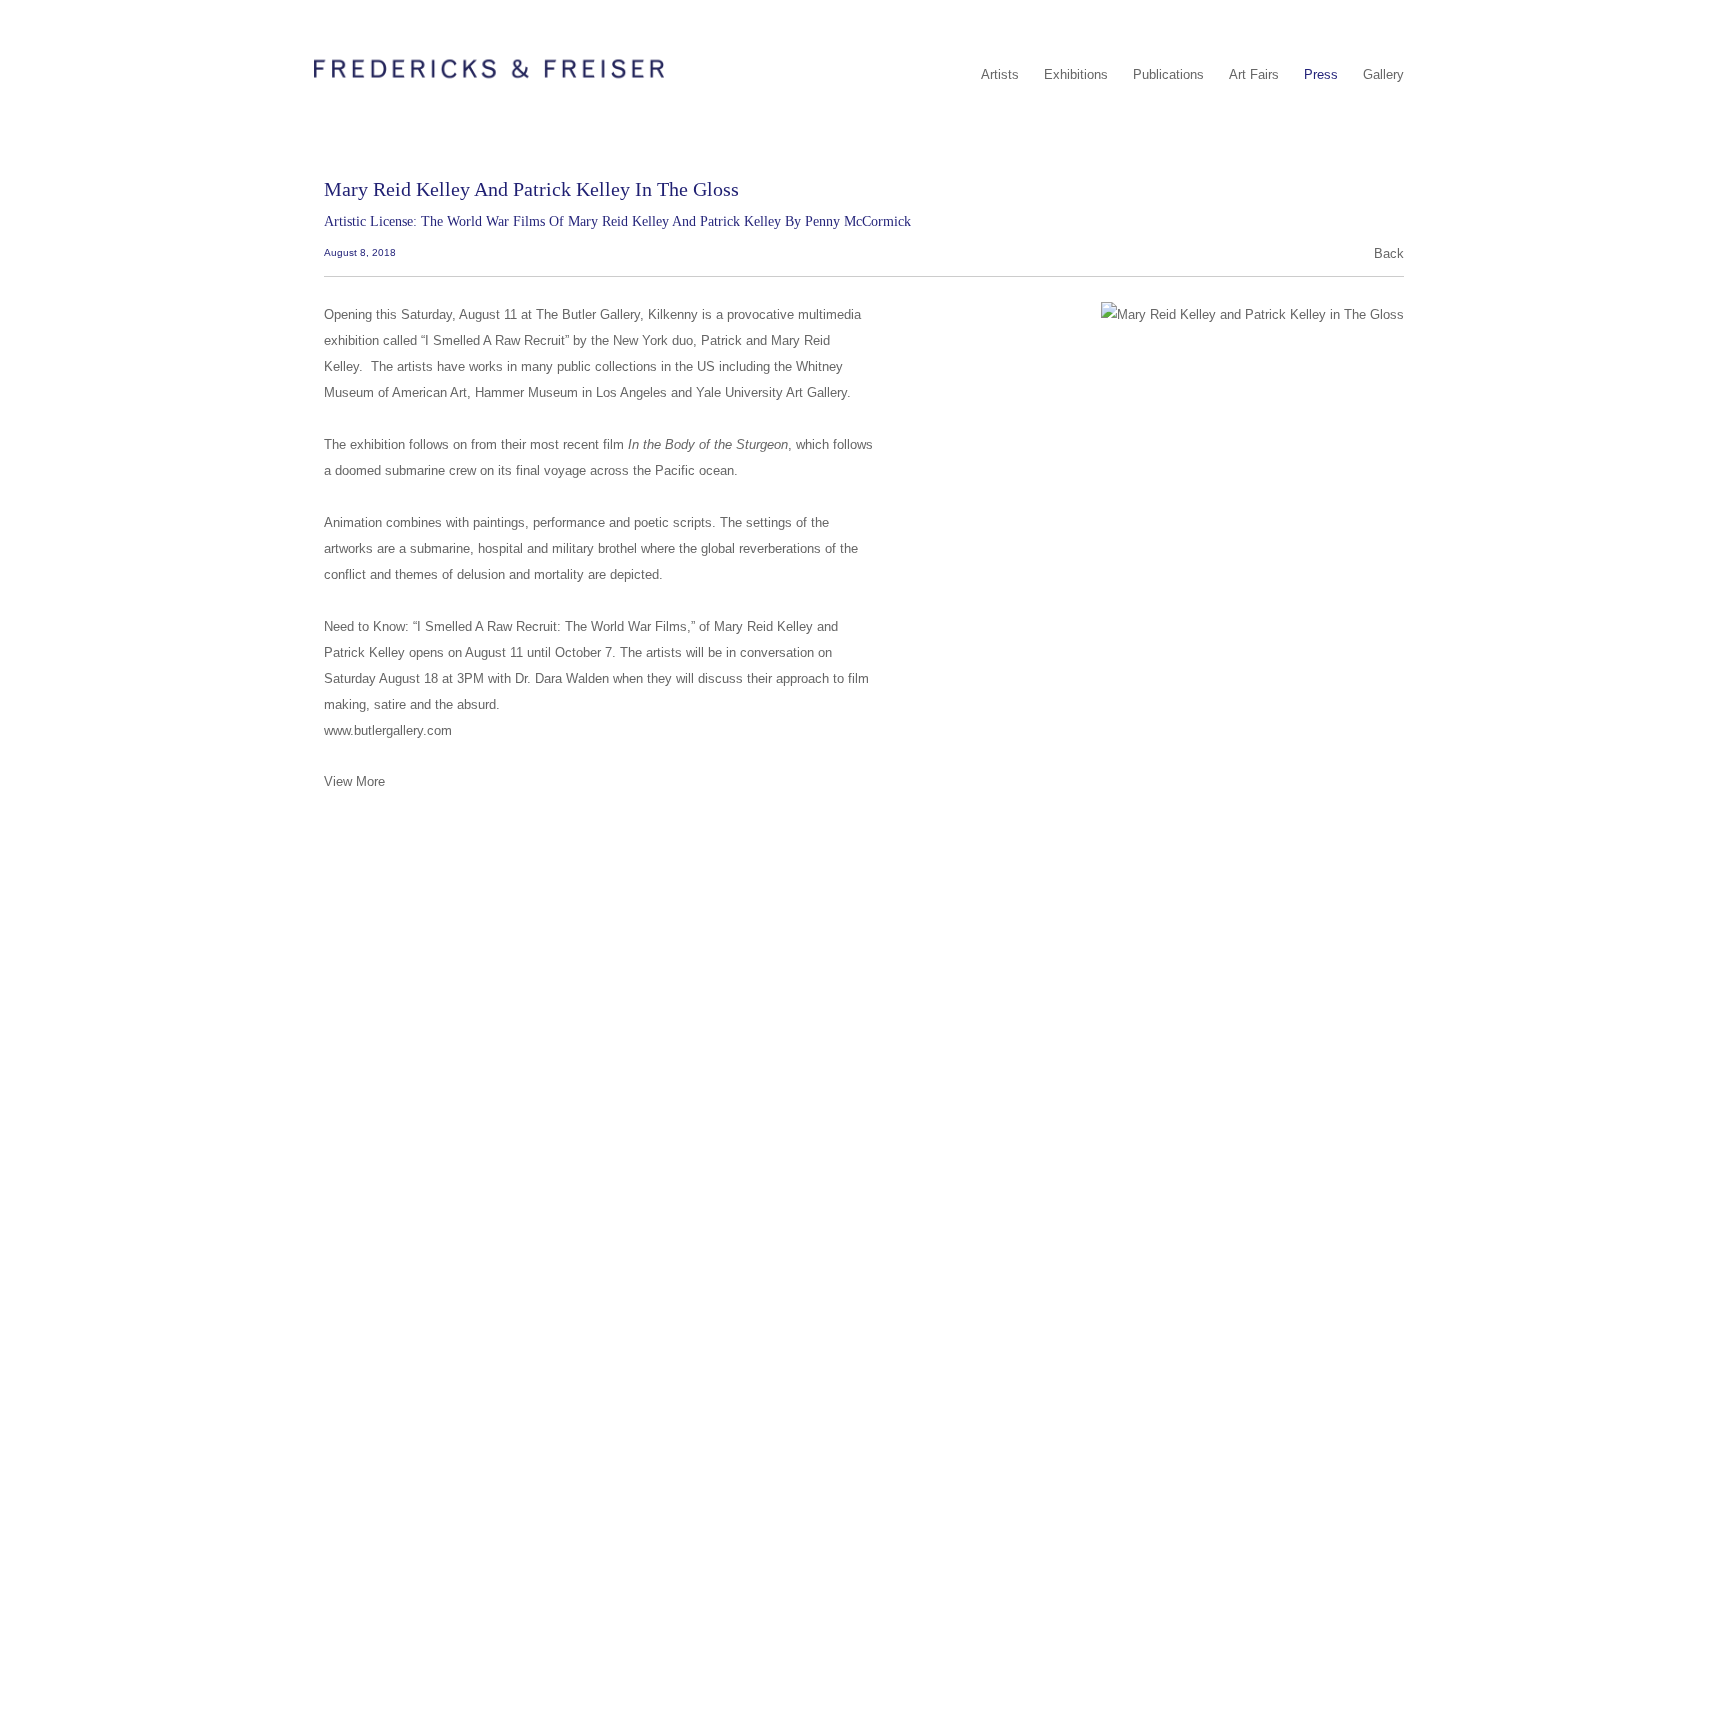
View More (354, 781)
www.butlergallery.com (388, 730)
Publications (1168, 74)
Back (1389, 253)
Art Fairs (1254, 74)
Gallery (1383, 74)
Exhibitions (1076, 74)
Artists (1000, 74)
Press (1321, 74)
